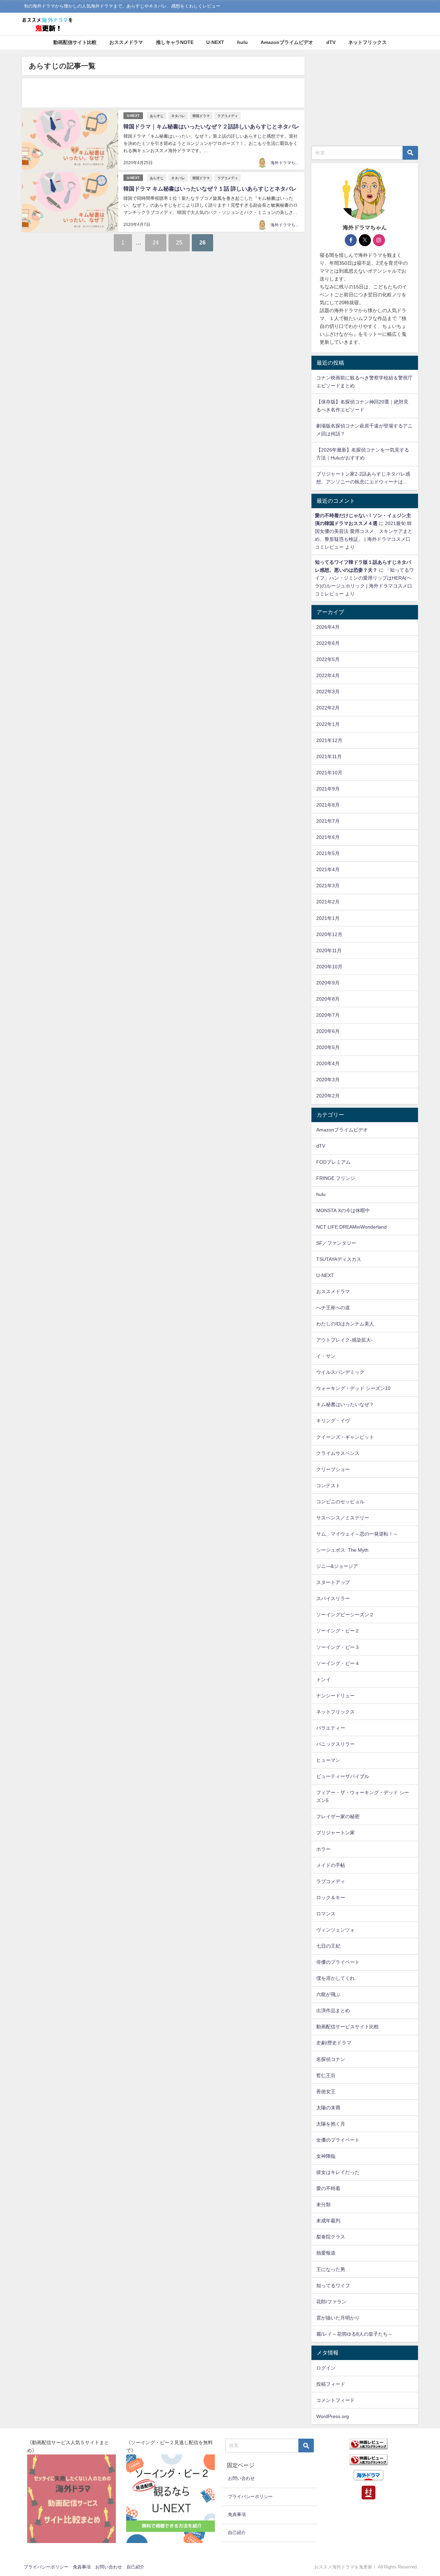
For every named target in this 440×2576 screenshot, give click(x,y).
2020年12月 (329, 934)
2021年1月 (328, 918)
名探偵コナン (331, 2059)
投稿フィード (331, 2384)
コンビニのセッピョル (340, 1502)
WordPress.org (333, 2416)
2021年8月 (328, 805)
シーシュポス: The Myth (342, 1550)
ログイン (326, 2368)
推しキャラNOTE (175, 42)
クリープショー (333, 1469)
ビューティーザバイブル (343, 1776)
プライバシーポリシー (250, 2497)
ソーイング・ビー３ (338, 1647)
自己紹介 (237, 2533)
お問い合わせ (241, 2478)
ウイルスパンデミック (340, 1372)
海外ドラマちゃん (287, 163)
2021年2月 (328, 902)
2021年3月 (328, 886)
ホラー (323, 1849)
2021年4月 (328, 869)
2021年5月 (328, 853)
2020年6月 (328, 1031)
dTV (331, 42)
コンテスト (328, 1485)
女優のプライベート (338, 2140)
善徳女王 (326, 2091)
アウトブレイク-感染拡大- (344, 1340)
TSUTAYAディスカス (339, 1259)
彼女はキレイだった (338, 2172)
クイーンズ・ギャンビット (345, 1437)
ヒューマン (328, 1760)
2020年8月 (328, 999)
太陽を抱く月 (331, 2124)
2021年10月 (329, 773)
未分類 (323, 2204)
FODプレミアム (333, 1162)
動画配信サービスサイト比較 (348, 2027)
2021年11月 (329, 756)
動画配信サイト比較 (75, 42)
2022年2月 (328, 708)
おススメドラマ (126, 42)
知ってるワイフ (333, 2286)
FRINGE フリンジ (336, 1178)
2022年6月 (328, 643)
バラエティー (331, 1728)
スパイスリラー (333, 1598)
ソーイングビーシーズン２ (345, 1615)
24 (156, 242)
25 (179, 242)
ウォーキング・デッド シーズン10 (353, 1388)
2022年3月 (328, 692)
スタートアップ (333, 1582)
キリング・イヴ (333, 1421)
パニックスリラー (335, 1744)
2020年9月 (328, 983)
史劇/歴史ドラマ (334, 2043)
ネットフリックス (367, 42)
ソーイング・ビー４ (338, 1663)
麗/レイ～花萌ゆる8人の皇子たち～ (354, 2334)
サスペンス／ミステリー (343, 1518)
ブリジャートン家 (335, 1833)
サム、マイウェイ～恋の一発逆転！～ (357, 1534)
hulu (243, 42)
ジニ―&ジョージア (337, 1566)
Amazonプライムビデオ (287, 42)
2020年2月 (328, 1096)
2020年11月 (329, 950)
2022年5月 (328, 659)
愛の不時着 (328, 2188)
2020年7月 (328, 1015)
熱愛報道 (326, 2253)
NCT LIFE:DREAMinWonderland (351, 1227)
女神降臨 (326, 2156)
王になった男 (331, 2269)
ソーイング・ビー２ (338, 1631)
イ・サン (326, 1356)
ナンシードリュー (335, 1696)
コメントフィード (335, 2400)
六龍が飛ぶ (328, 1994)
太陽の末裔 (328, 2108)
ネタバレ (178, 116)
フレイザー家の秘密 (338, 1816)
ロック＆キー (331, 1897)
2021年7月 (328, 821)
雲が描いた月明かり (338, 2318)
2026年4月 (328, 627)
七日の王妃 (328, 1946)
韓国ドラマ (201, 116)
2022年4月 (328, 675)
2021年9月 (328, 789)
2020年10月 (329, 967)
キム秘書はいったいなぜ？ (345, 1404)
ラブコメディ (228, 116)
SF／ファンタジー (336, 1243)
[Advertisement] (163, 93)
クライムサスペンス (338, 1453)
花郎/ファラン (331, 2302)
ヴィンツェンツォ (335, 1930)
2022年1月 (328, 724)
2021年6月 (328, 837)
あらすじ (157, 116)
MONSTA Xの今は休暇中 (343, 1210)
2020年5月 (328, 1047)
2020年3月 (328, 1080)
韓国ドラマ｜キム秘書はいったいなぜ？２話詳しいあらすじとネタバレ (211, 126)
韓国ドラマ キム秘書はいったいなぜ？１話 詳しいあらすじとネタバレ (210, 189)
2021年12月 (329, 740)
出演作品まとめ (333, 2010)
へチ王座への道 (333, 1308)
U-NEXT (215, 42)
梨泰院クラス (331, 2237)
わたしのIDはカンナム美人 (345, 1324)
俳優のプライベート (338, 1962)
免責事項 (237, 2514)
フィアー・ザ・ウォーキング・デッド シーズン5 (363, 1796)
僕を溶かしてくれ (335, 1978)
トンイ (323, 1679)
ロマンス (326, 1914)
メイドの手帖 (331, 1865)
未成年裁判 (328, 2221)
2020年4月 (328, 1063)
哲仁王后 (326, 2075)
